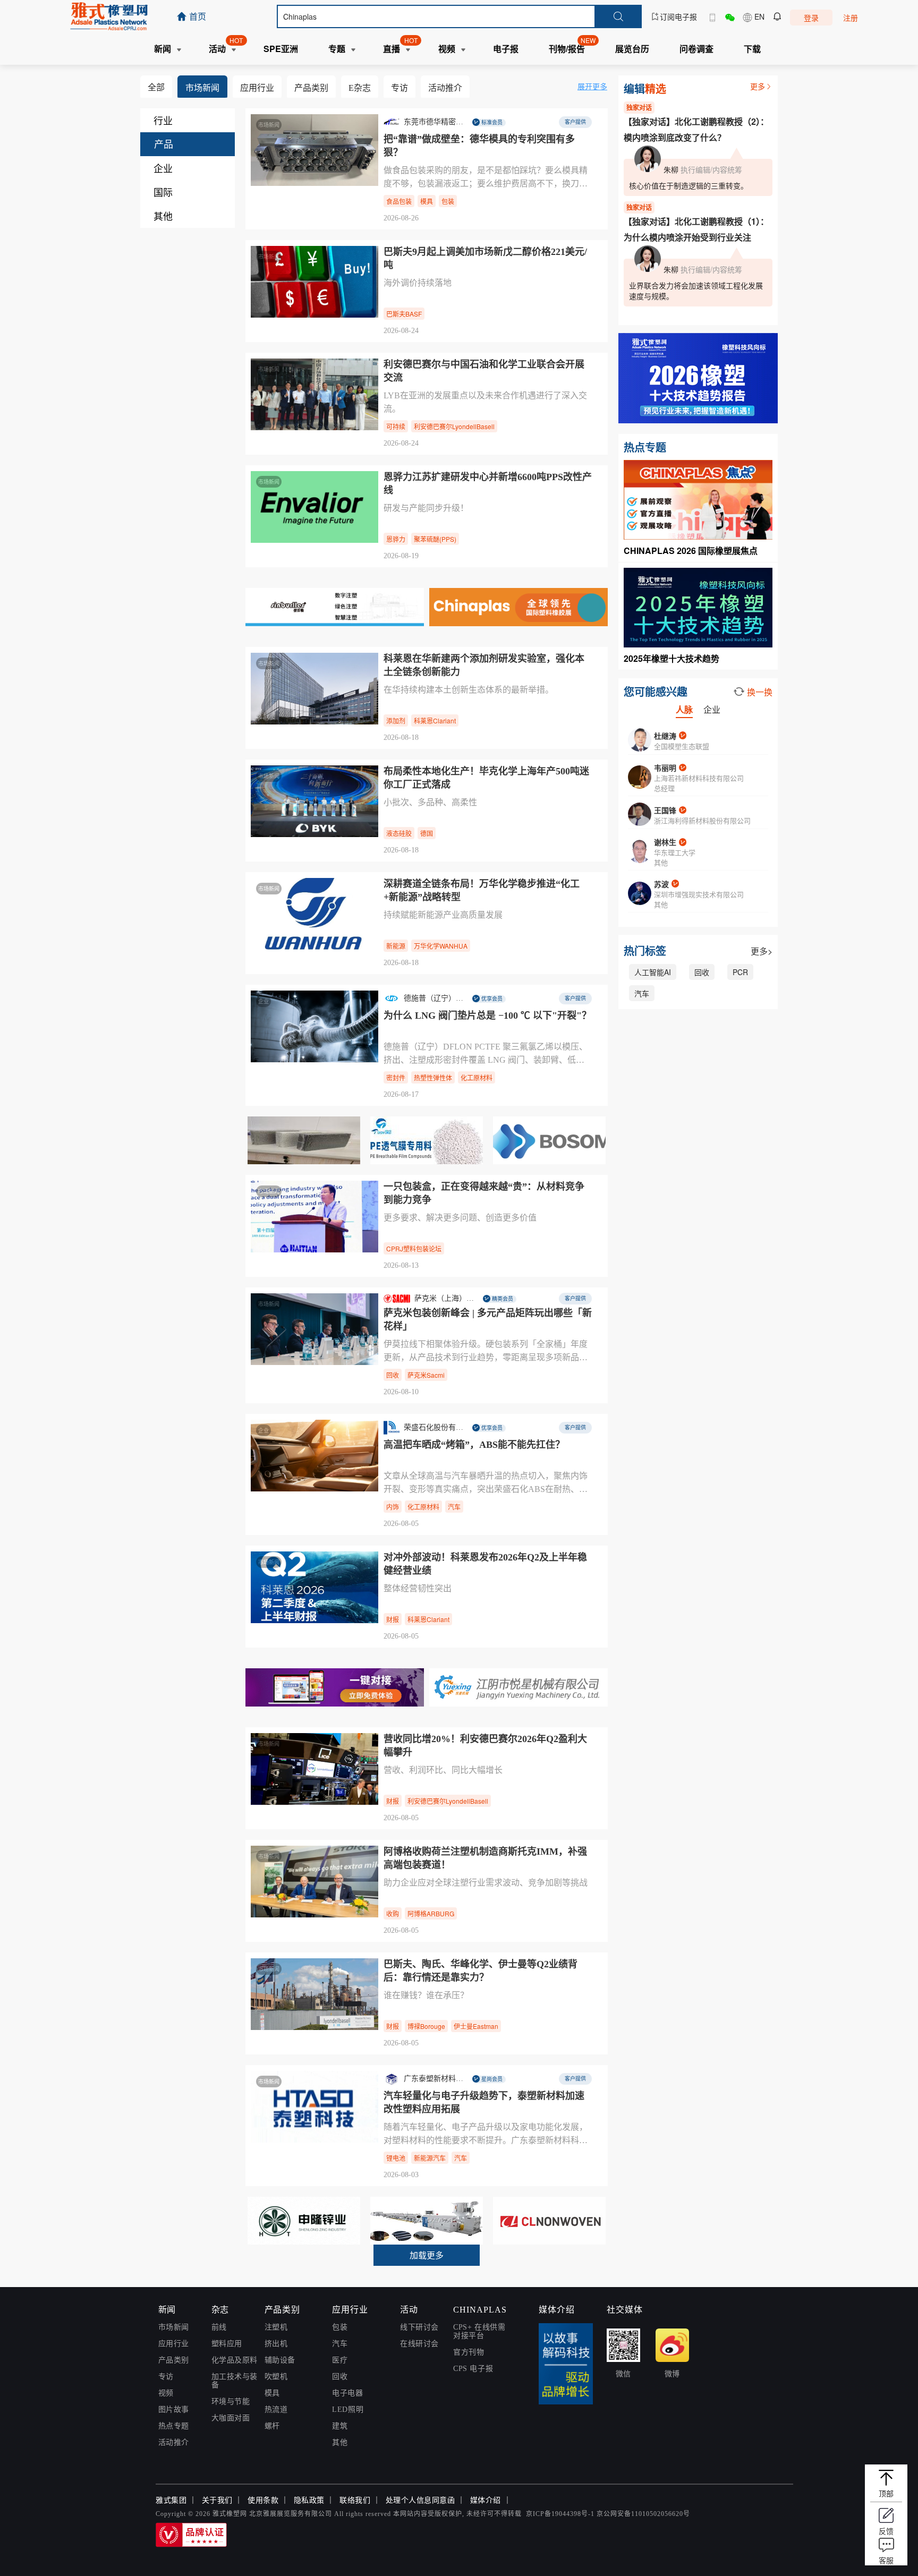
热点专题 (174, 2426)
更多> (762, 951)
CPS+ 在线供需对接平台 (479, 2331)
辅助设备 (280, 2360)
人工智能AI (653, 972)
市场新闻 (174, 2327)
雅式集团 (171, 2500)
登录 (811, 18)
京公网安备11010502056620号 (643, 2514)
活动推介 (174, 2442)
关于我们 (217, 2500)
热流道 (276, 2409)
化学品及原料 (235, 2360)
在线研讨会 (419, 2344)
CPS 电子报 (473, 2369)
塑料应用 (227, 2344)
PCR (740, 972)
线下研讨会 (419, 2327)
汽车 (642, 993)
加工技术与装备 (235, 2381)
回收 (702, 972)
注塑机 (276, 2327)
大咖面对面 (231, 2418)
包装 (340, 2327)
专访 (166, 2377)
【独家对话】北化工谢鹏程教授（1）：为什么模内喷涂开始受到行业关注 (696, 229)
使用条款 (263, 2500)
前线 (219, 2327)
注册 (851, 18)
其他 (340, 2442)
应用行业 (174, 2344)
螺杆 (272, 2426)
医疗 (340, 2360)
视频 (166, 2393)
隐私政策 (309, 2500)
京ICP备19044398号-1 (560, 2514)
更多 (758, 86)
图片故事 (174, 2409)
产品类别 (174, 2360)
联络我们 (355, 2500)
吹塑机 (276, 2377)
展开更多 (592, 86)
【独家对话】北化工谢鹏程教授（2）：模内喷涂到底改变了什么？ (696, 129)
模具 (272, 2393)
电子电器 (347, 2393)
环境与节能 (231, 2402)
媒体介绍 (486, 2500)
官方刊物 (469, 2352)
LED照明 (348, 2409)
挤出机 (276, 2344)
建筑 (340, 2426)
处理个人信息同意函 (420, 2500)
